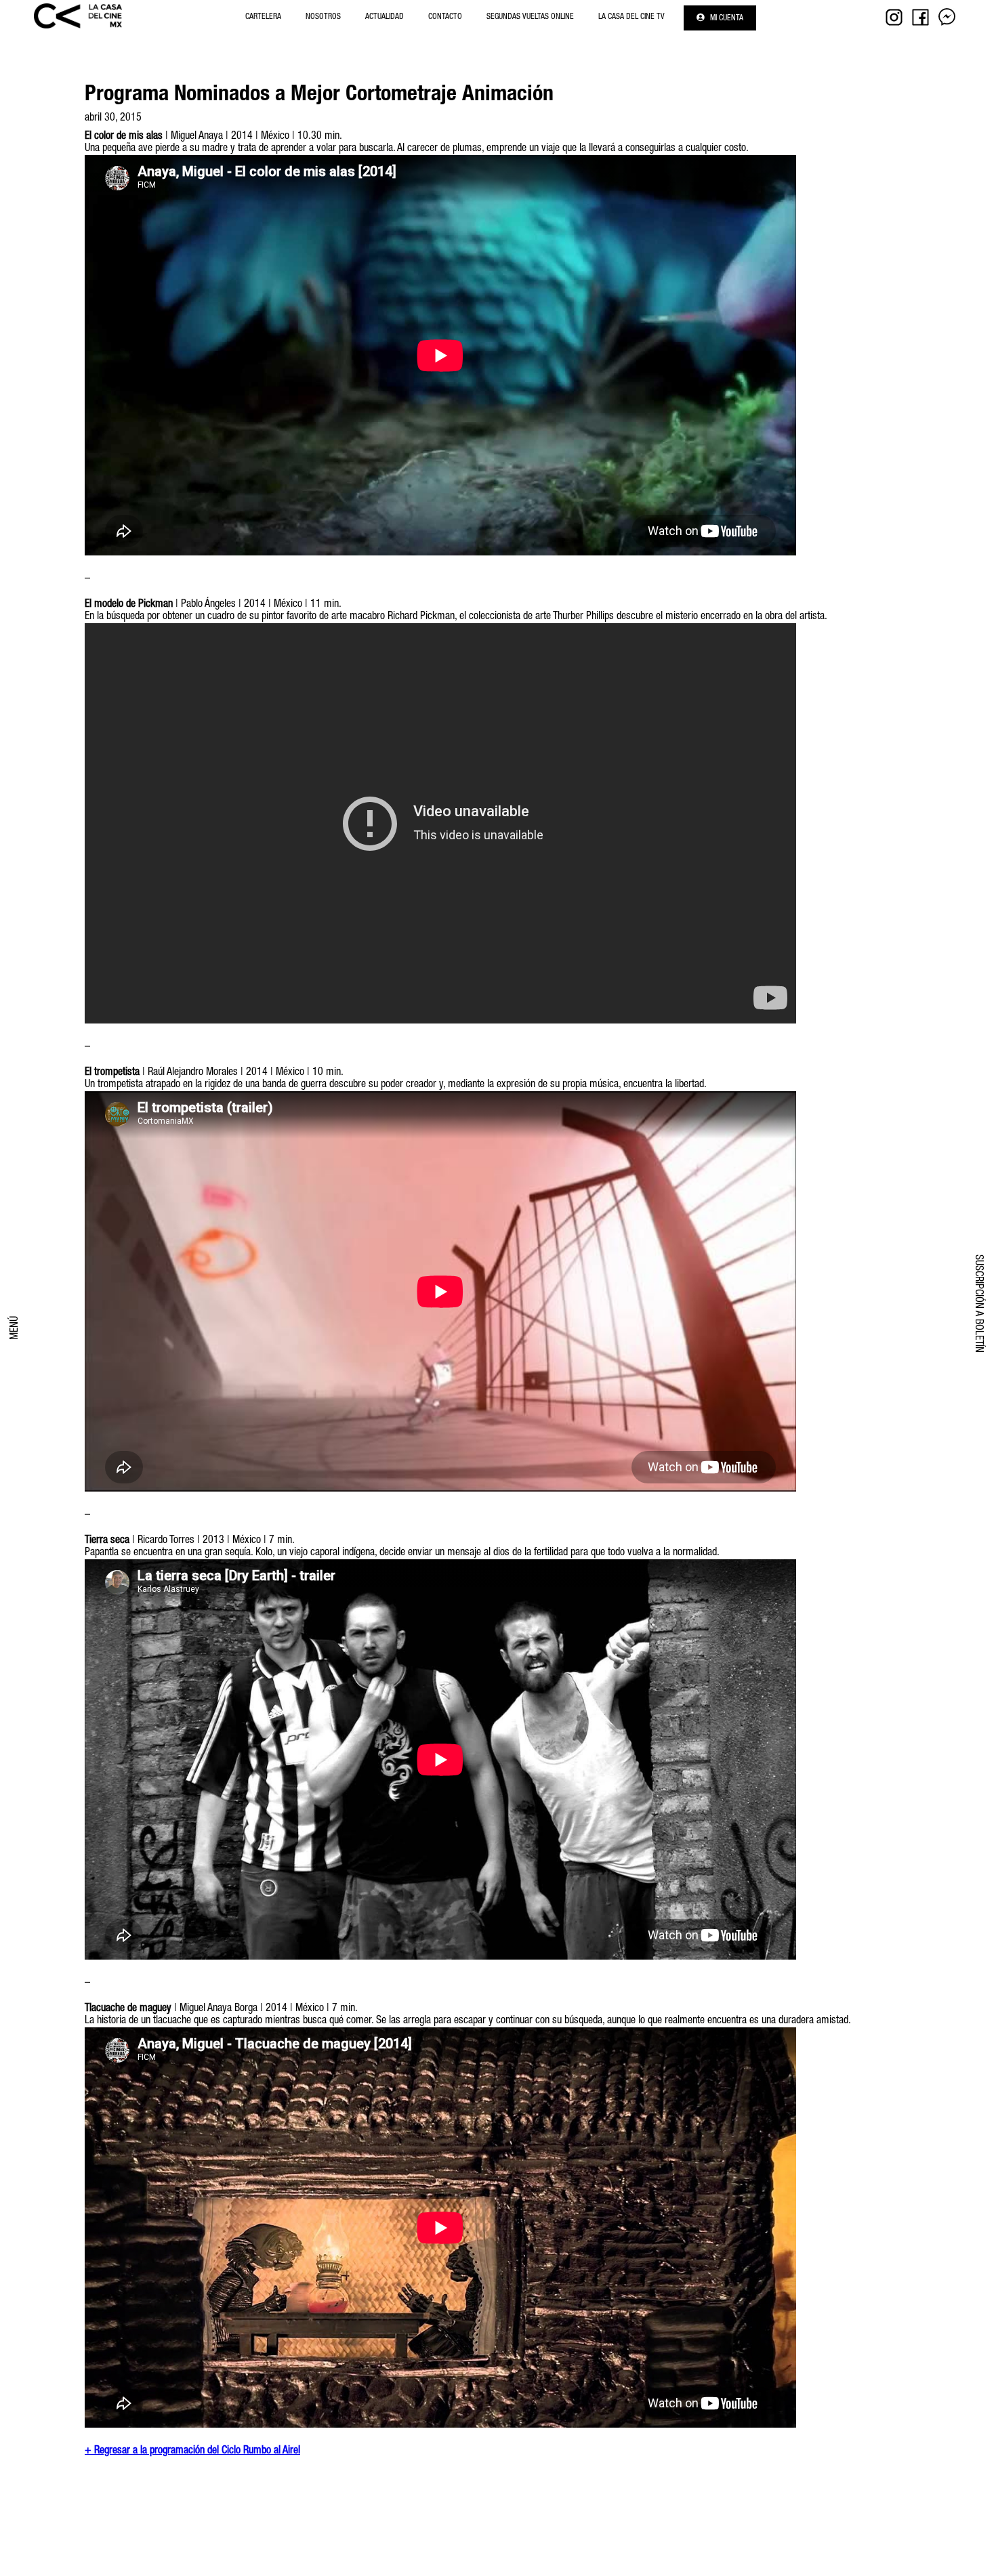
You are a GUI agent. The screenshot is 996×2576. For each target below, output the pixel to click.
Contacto (445, 17)
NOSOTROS (323, 17)
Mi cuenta (726, 18)
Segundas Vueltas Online (530, 17)
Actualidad (385, 17)
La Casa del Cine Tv (631, 17)
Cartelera (263, 17)
